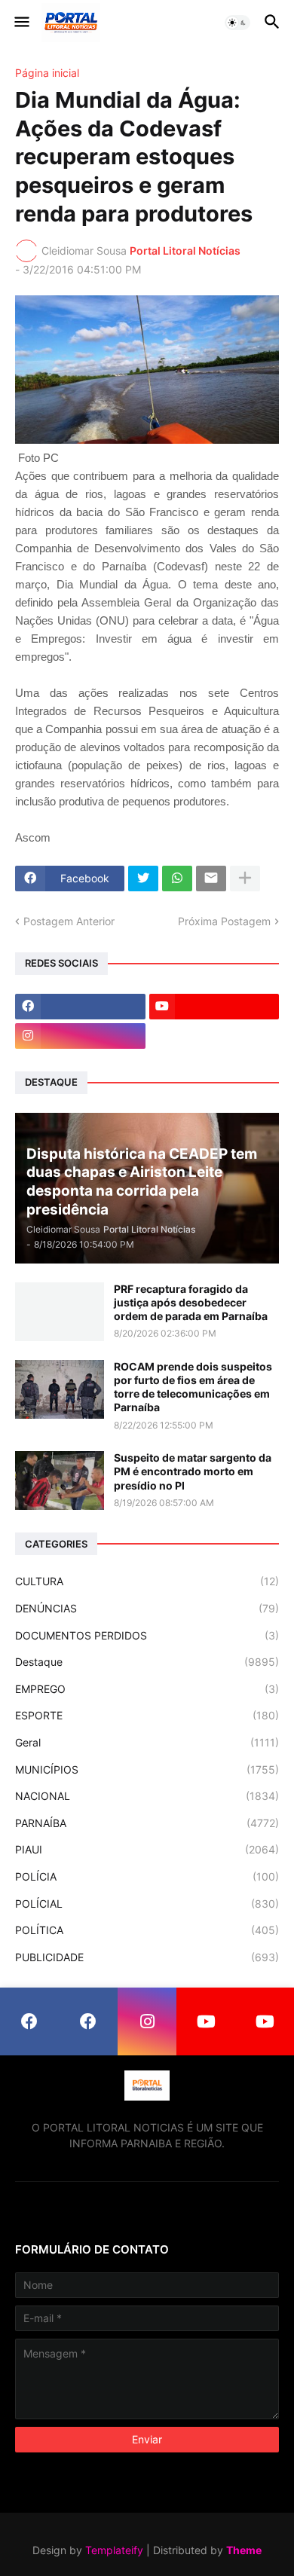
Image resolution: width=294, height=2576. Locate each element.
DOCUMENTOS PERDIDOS (147, 1635)
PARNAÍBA (147, 1823)
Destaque (147, 1662)
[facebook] (80, 1007)
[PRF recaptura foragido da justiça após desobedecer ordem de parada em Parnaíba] (60, 1312)
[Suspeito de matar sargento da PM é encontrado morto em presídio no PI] (60, 1481)
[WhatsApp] (177, 879)
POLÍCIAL (147, 1904)
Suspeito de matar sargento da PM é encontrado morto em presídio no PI (193, 1471)
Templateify (114, 2550)
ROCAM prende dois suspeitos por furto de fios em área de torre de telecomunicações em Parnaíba (193, 1387)
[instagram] (80, 1036)
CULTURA (147, 1581)
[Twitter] (143, 879)
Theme (244, 2550)
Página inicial (47, 73)
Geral (147, 1742)
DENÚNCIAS (147, 1608)
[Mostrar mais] (245, 879)
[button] (21, 23)
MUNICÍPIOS (147, 1769)
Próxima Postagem (224, 921)
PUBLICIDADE (147, 1957)
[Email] (211, 879)
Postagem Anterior (69, 921)
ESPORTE (147, 1715)
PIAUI (147, 1849)
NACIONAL (147, 1796)
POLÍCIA (147, 1876)
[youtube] (214, 1007)
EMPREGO (147, 1689)
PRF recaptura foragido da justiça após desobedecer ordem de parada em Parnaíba (191, 1302)
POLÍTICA (147, 1930)
